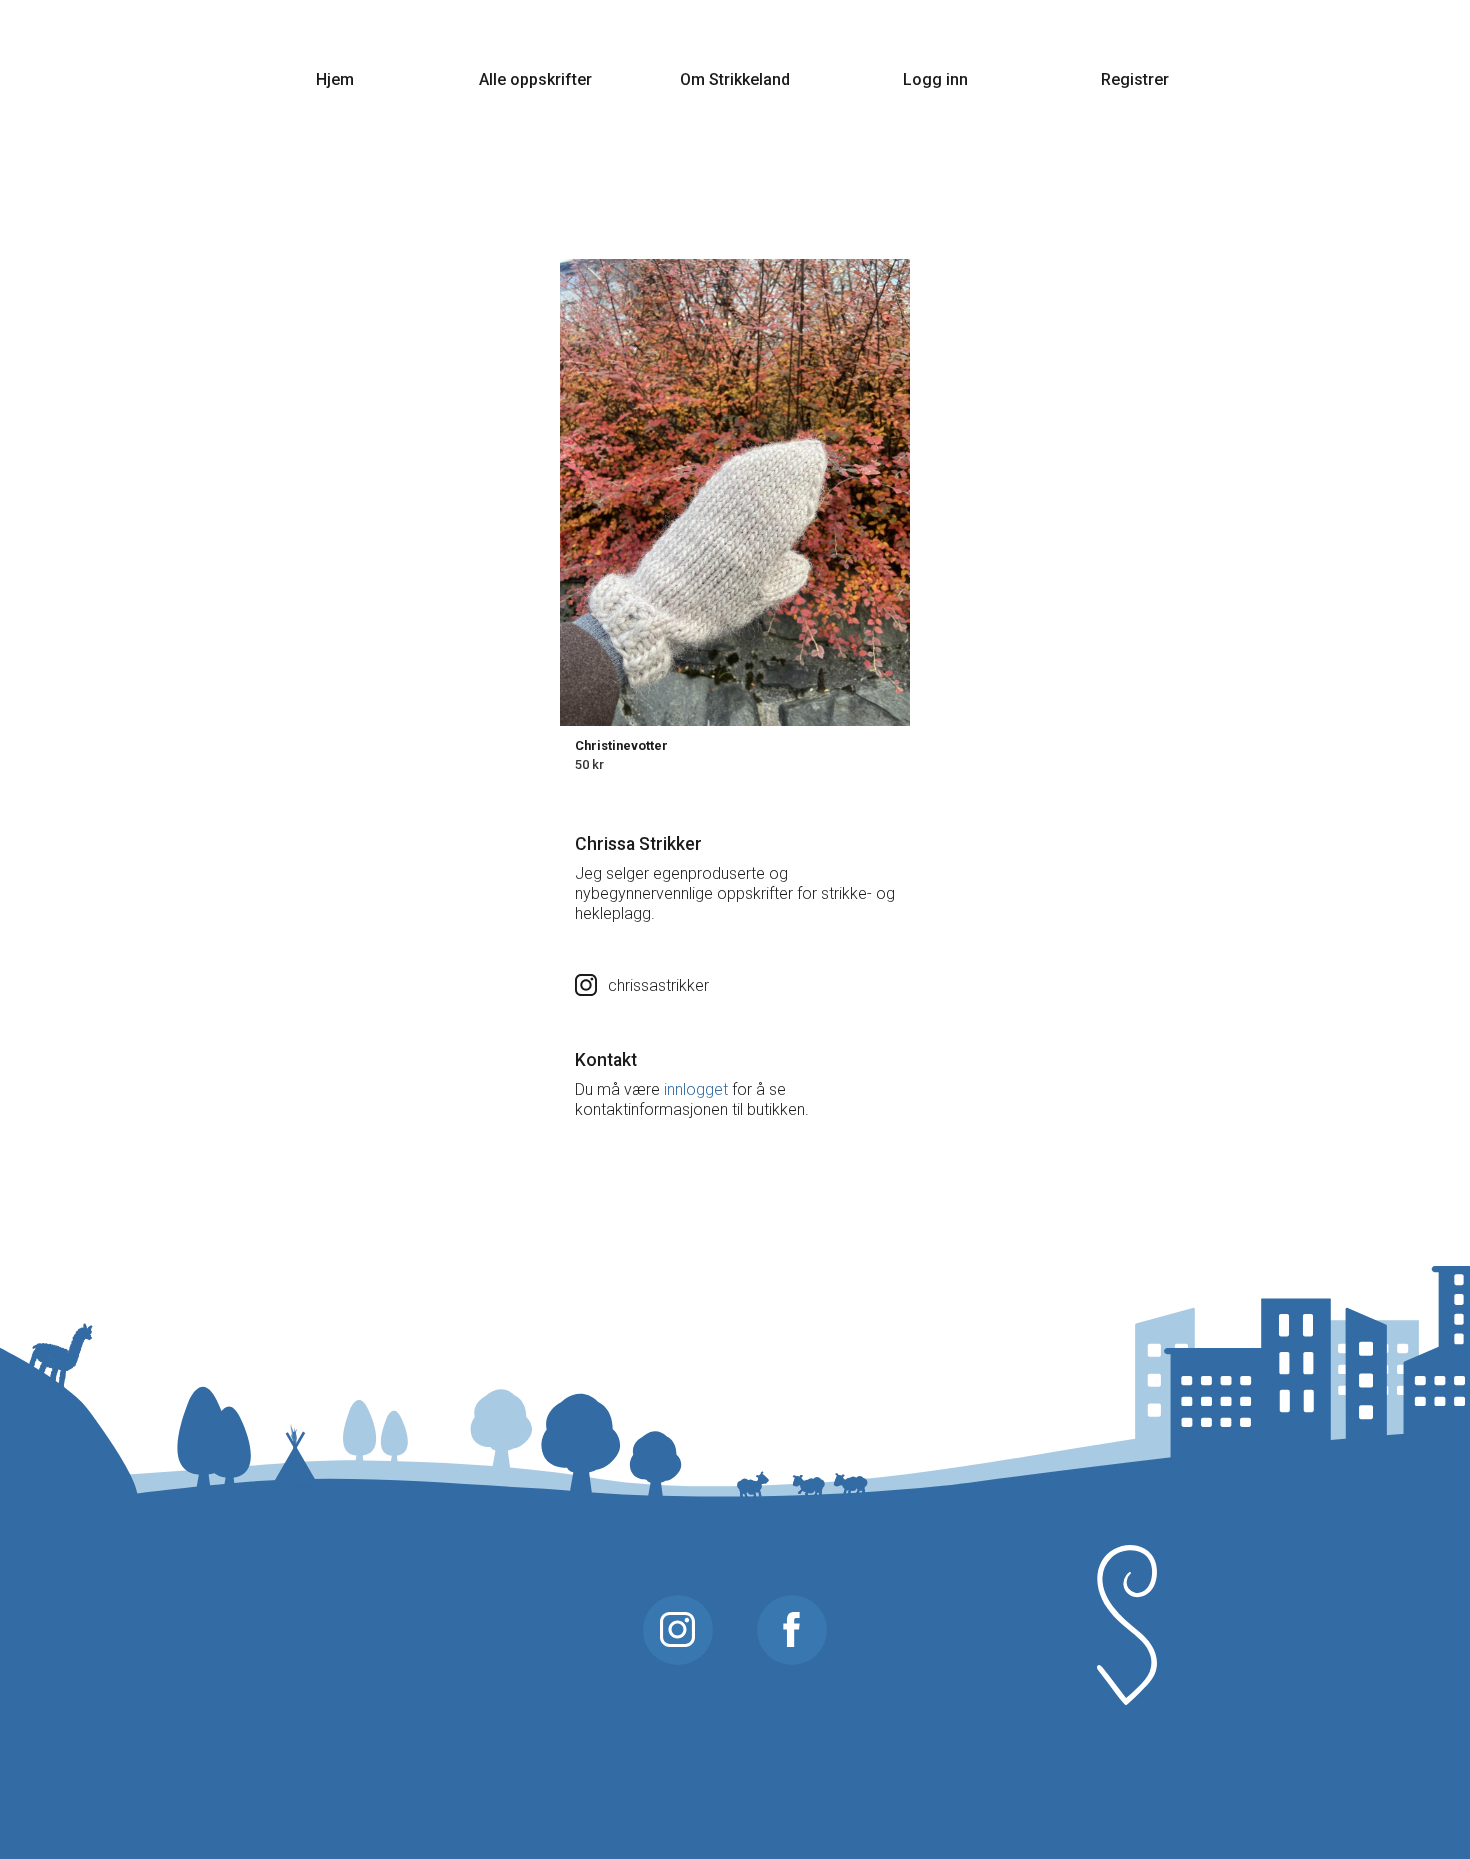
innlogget (696, 1089)
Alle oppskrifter (535, 79)
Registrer (1135, 79)
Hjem (335, 79)
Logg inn (935, 79)
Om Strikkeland (735, 79)
